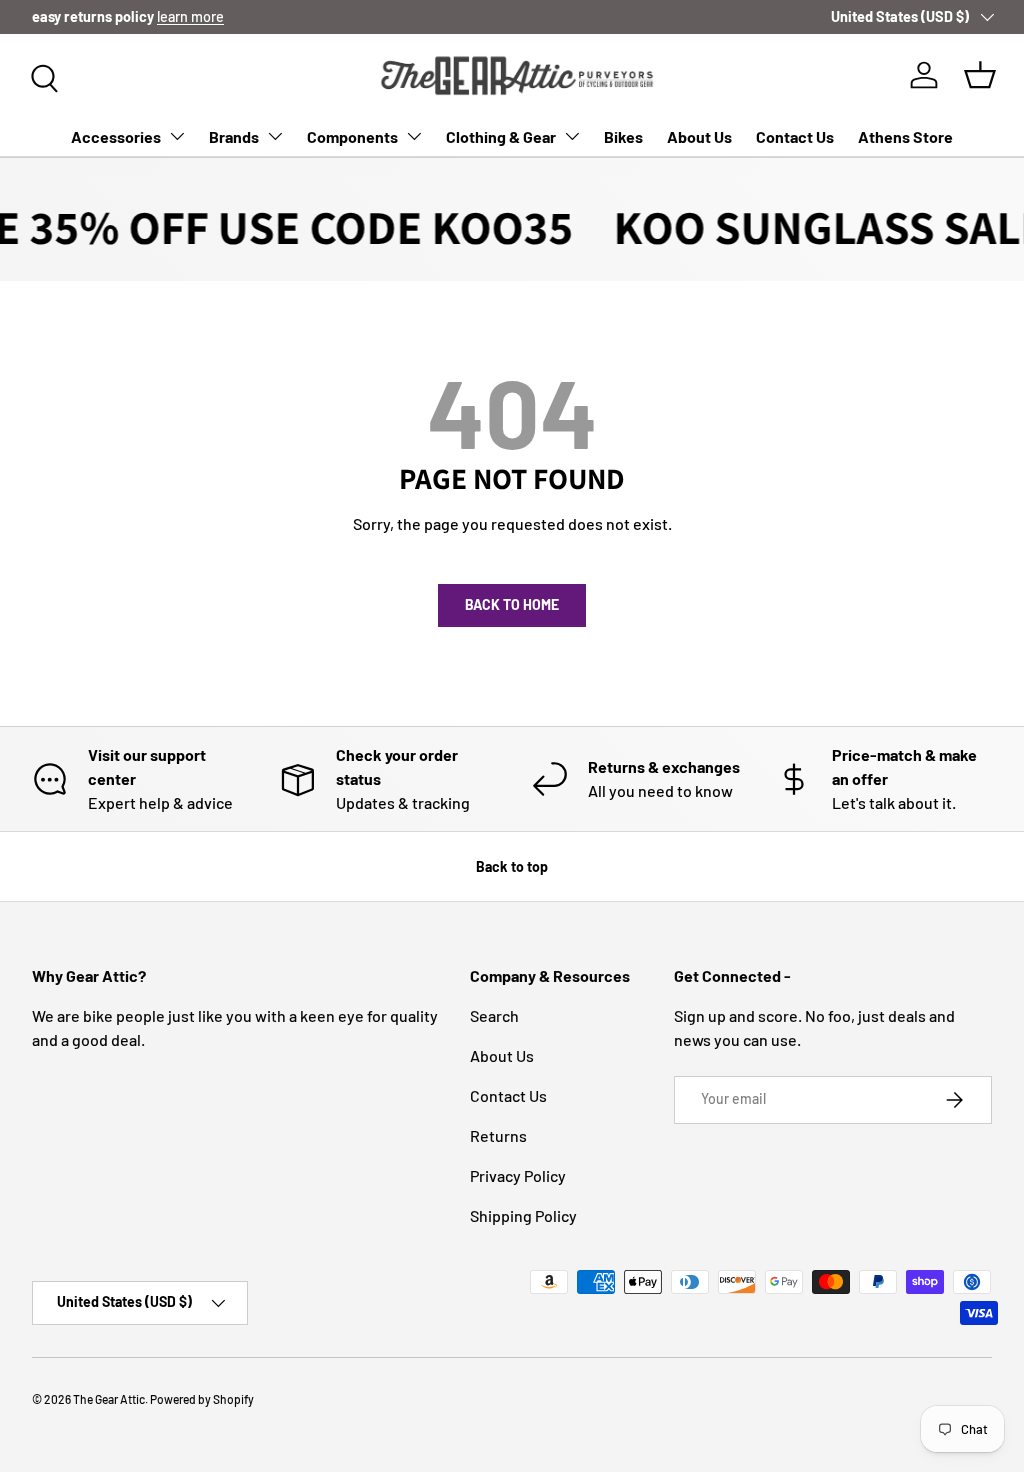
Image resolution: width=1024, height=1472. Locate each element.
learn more (190, 16)
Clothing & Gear (501, 136)
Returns (498, 1135)
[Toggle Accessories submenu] (177, 136)
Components (352, 136)
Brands (234, 136)
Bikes (623, 136)
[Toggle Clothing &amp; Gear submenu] (572, 136)
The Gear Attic (109, 1399)
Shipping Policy (523, 1215)
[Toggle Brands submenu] (275, 136)
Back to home (512, 604)
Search (494, 1015)
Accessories (116, 136)
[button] (980, 75)
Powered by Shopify (202, 1399)
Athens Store (905, 136)
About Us (699, 136)
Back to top (512, 866)
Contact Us (795, 136)
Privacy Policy (518, 1175)
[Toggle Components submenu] (414, 136)
